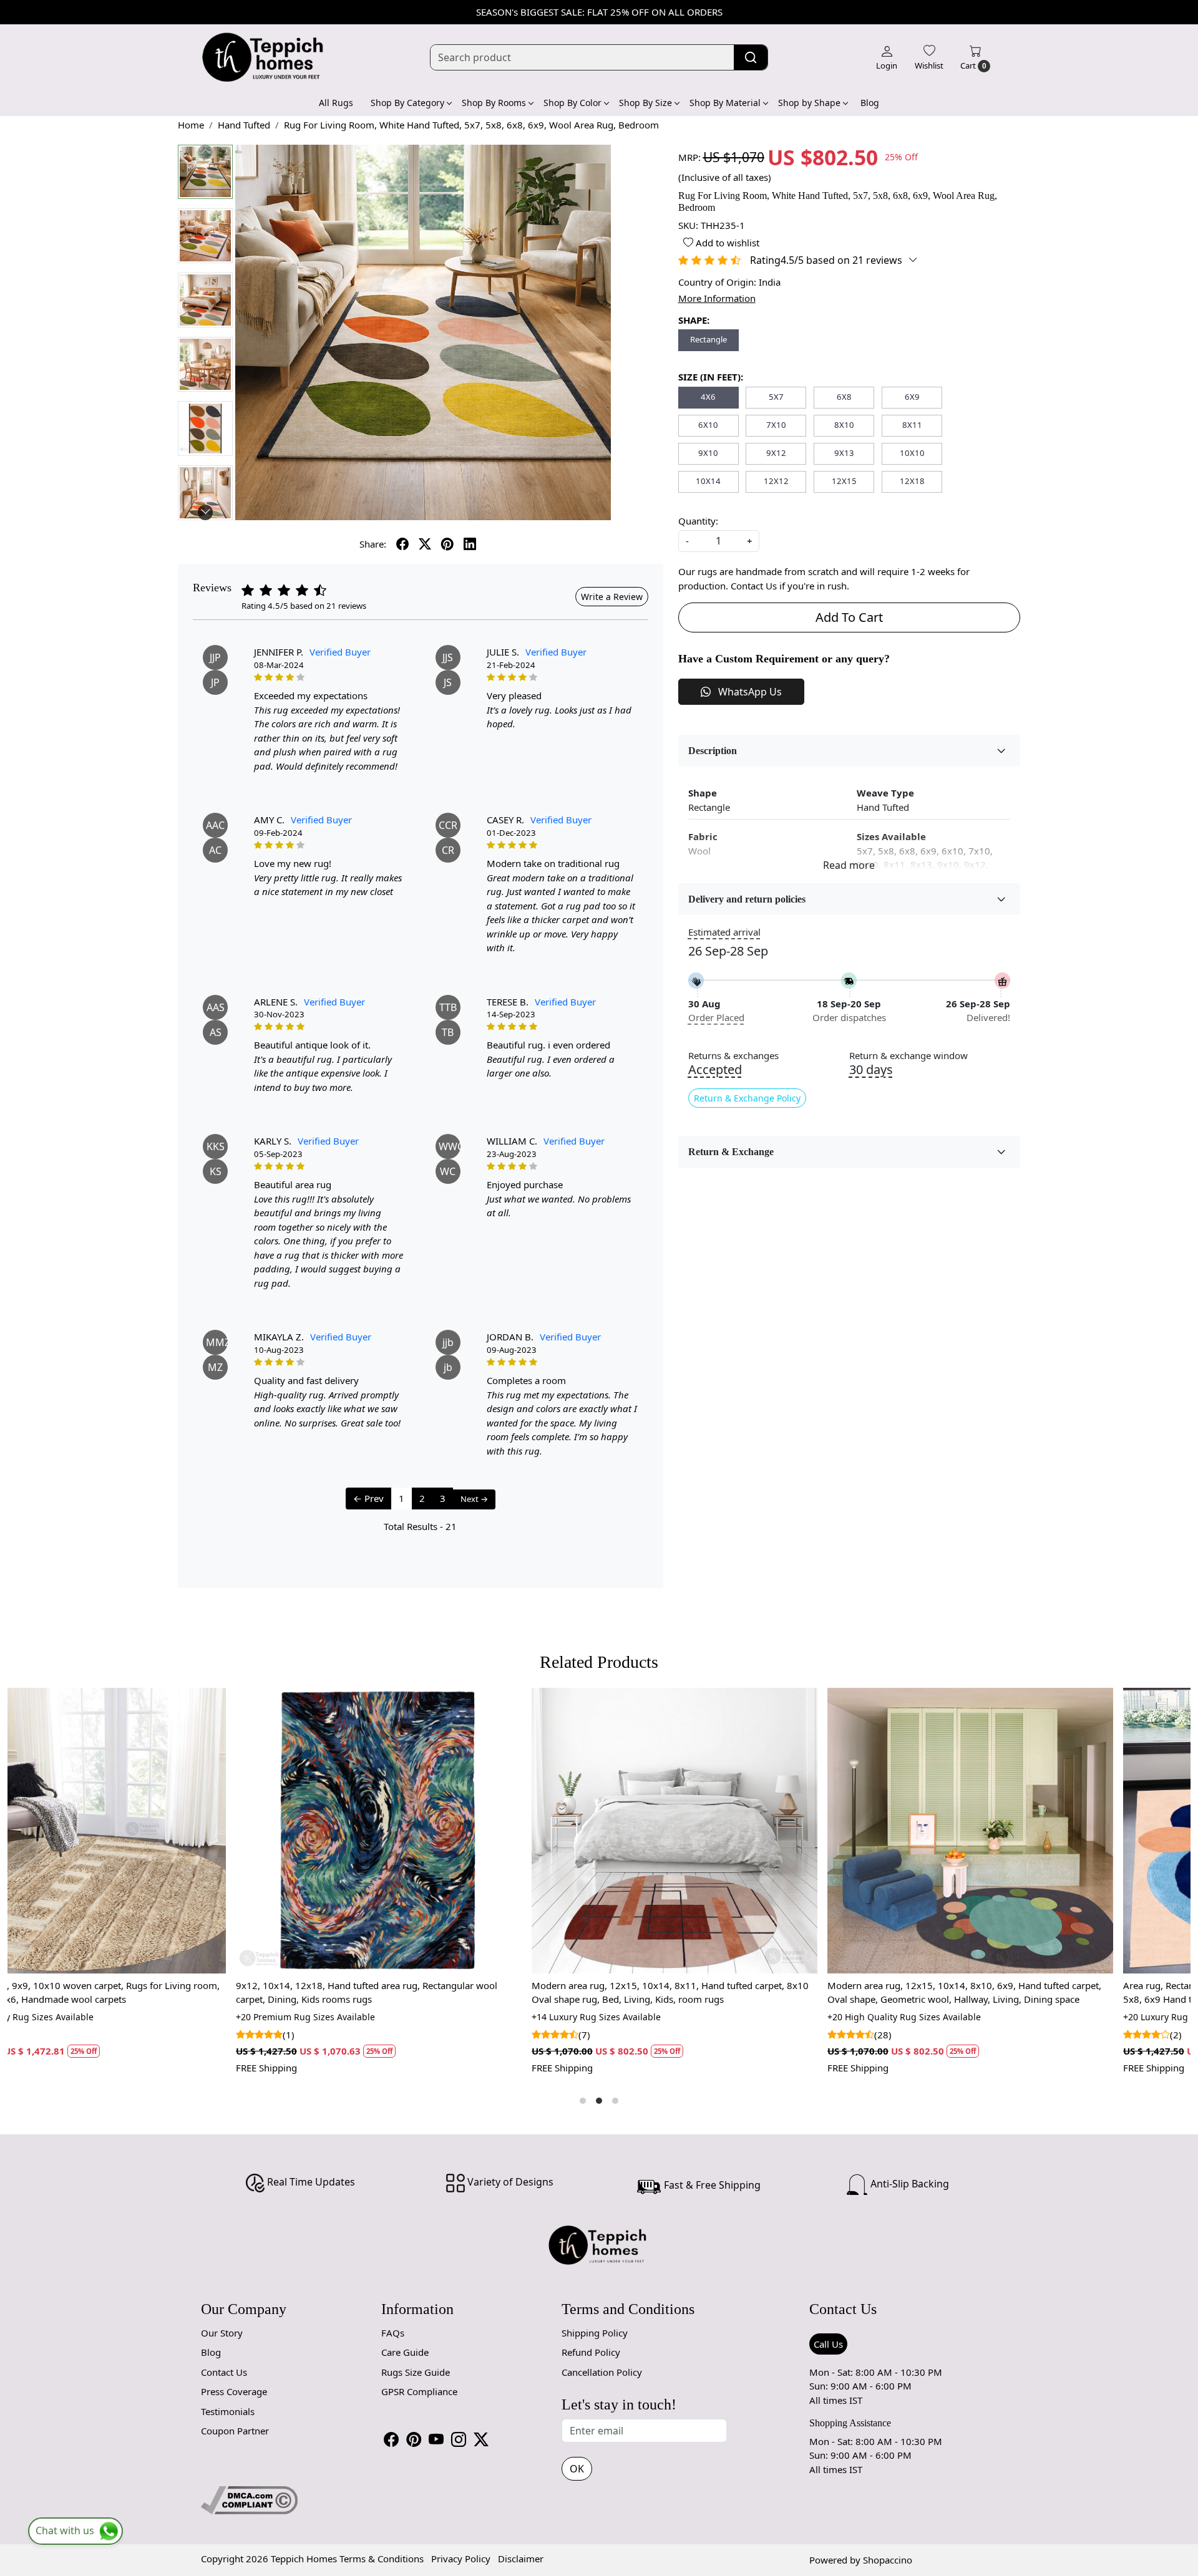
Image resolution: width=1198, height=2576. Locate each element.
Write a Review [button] (612, 597)
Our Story (222, 2333)
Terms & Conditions (382, 2559)
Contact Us (224, 2372)
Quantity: (698, 521)
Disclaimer (521, 2559)
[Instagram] (459, 2439)
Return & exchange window (908, 1056)
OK (577, 2469)
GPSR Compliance (419, 2391)
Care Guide (405, 2352)
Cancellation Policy (602, 2372)
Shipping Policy (595, 2333)
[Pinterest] (414, 2439)
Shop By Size (645, 102)
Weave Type (885, 793)
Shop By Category (407, 102)
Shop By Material (725, 102)
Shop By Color (572, 102)
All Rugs (336, 102)
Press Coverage (234, 2391)
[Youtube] (436, 2439)
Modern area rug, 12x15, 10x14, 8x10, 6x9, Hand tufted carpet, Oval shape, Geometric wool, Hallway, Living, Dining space (150, 1993)
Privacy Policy (461, 2559)
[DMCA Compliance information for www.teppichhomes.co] (249, 2499)
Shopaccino (888, 2560)
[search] (751, 57)
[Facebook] (391, 2439)
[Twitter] (481, 2439)
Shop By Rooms (494, 102)
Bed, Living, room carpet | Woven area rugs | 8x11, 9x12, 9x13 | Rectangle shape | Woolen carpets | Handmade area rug (746, 1993)
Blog (870, 102)
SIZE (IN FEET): (711, 377)
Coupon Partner (235, 2431)
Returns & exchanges (733, 1056)
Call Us (828, 2344)
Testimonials (228, 2411)
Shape (703, 793)
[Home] (263, 57)
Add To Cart (849, 617)
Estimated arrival (724, 932)
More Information (717, 298)
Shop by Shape (809, 102)
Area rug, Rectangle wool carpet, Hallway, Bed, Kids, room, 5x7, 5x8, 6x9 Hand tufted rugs (446, 1993)
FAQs (393, 2333)
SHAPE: (694, 320)
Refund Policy (591, 2352)
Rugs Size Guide (416, 2372)
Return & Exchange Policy (747, 1098)
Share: (373, 544)
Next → (474, 1499)
